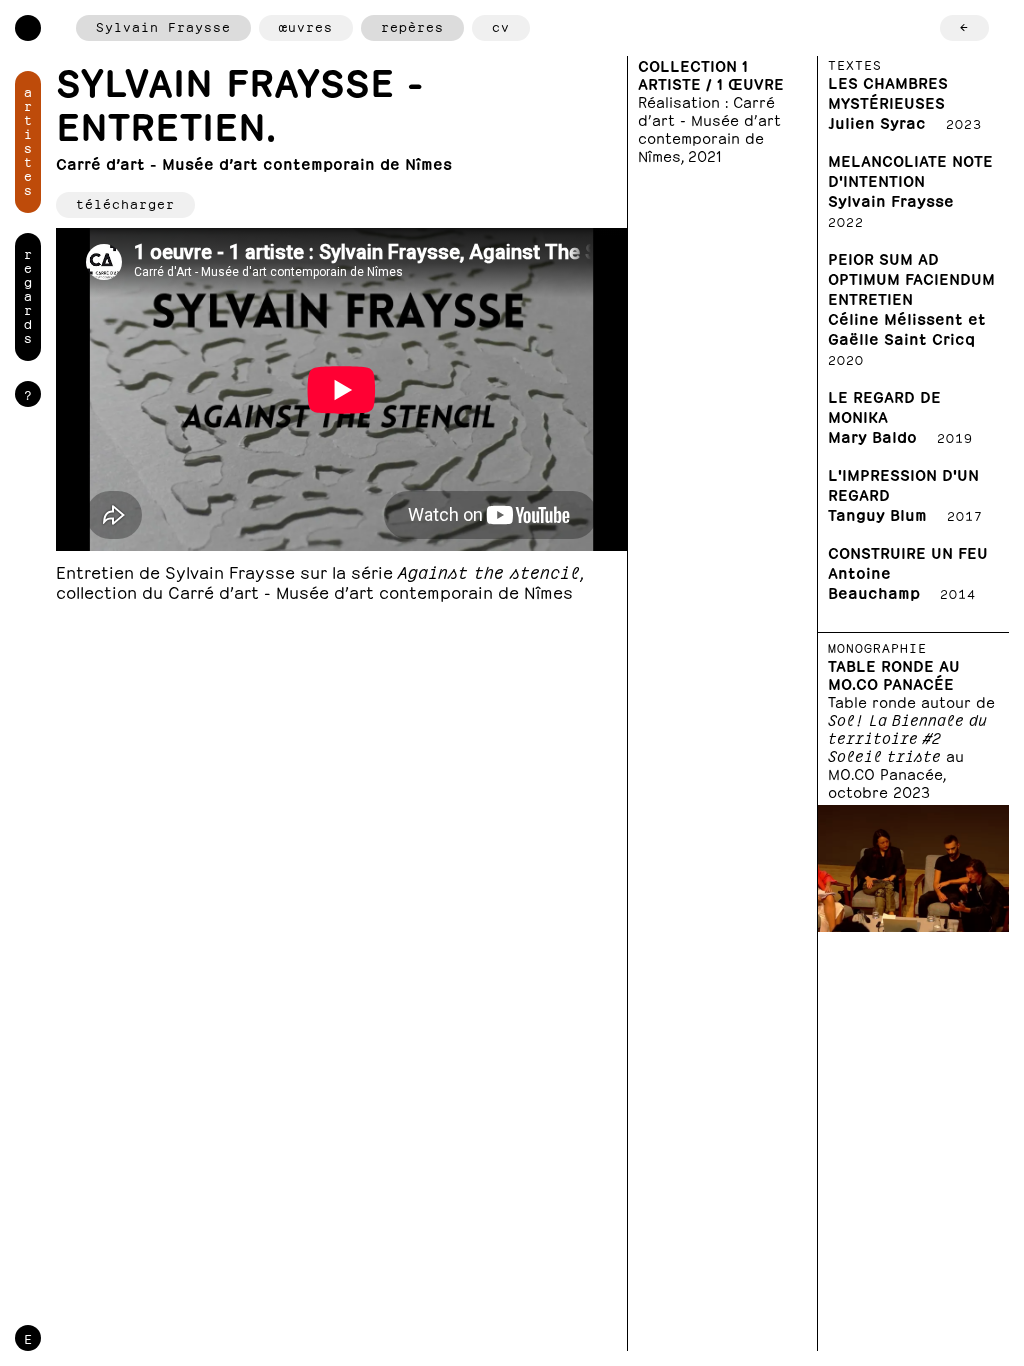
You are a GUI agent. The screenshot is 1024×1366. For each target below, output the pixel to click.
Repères (412, 25)
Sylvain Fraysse (163, 25)
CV (501, 25)
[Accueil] (28, 28)
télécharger (125, 202)
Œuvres (306, 25)
